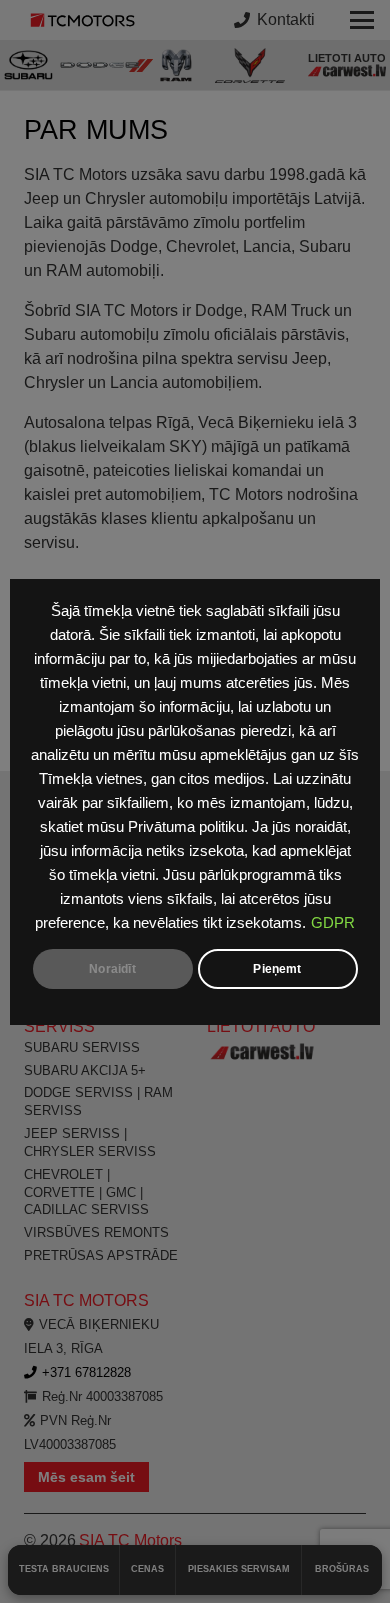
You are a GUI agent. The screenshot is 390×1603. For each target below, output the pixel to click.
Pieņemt (277, 969)
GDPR (333, 923)
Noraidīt (112, 969)
